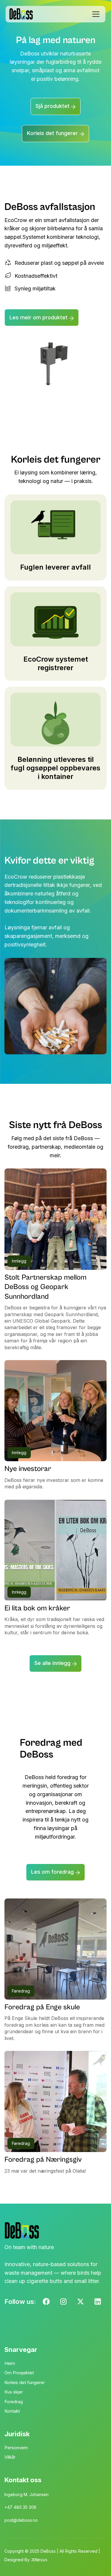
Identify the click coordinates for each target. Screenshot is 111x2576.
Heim (10, 2363)
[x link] (98, 2302)
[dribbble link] (63, 2302)
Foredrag (14, 2402)
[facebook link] (46, 2302)
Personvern (16, 2448)
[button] (95, 14)
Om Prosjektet (19, 2373)
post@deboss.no (21, 2520)
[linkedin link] (81, 2302)
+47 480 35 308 (20, 2507)
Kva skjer (14, 2392)
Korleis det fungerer (25, 2382)
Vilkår (10, 2457)
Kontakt (12, 2411)
